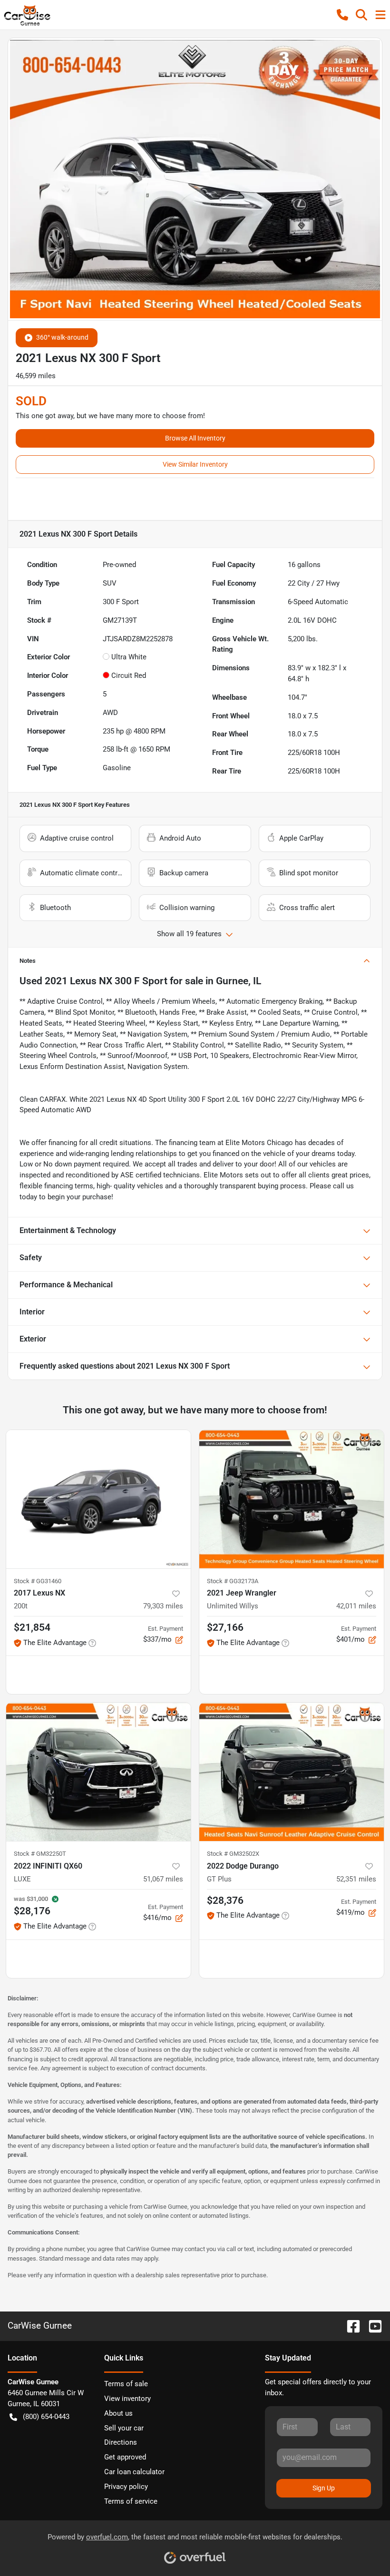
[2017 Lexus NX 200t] (98, 1499)
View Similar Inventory (195, 464)
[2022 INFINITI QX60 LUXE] (98, 1772)
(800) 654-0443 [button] (46, 2417)
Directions (121, 2442)
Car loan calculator (134, 2472)
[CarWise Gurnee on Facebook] (350, 2326)
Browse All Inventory (195, 438)
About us (118, 2413)
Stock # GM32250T (40, 1854)
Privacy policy (126, 2487)
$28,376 (225, 1900)
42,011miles (356, 1606)
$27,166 (225, 1627)
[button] (342, 15)
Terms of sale (126, 2384)
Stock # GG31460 (38, 1581)
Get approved (125, 2457)
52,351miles (356, 1879)
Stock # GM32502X (233, 1854)
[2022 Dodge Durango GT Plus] (292, 1772)
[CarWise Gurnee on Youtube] (371, 2326)
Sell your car (124, 2428)
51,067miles (163, 1879)
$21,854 (32, 1627)
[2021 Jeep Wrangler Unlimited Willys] (292, 1499)
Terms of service (131, 2501)
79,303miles (163, 1606)
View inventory (127, 2399)
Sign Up (324, 2488)
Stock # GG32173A (233, 1581)
